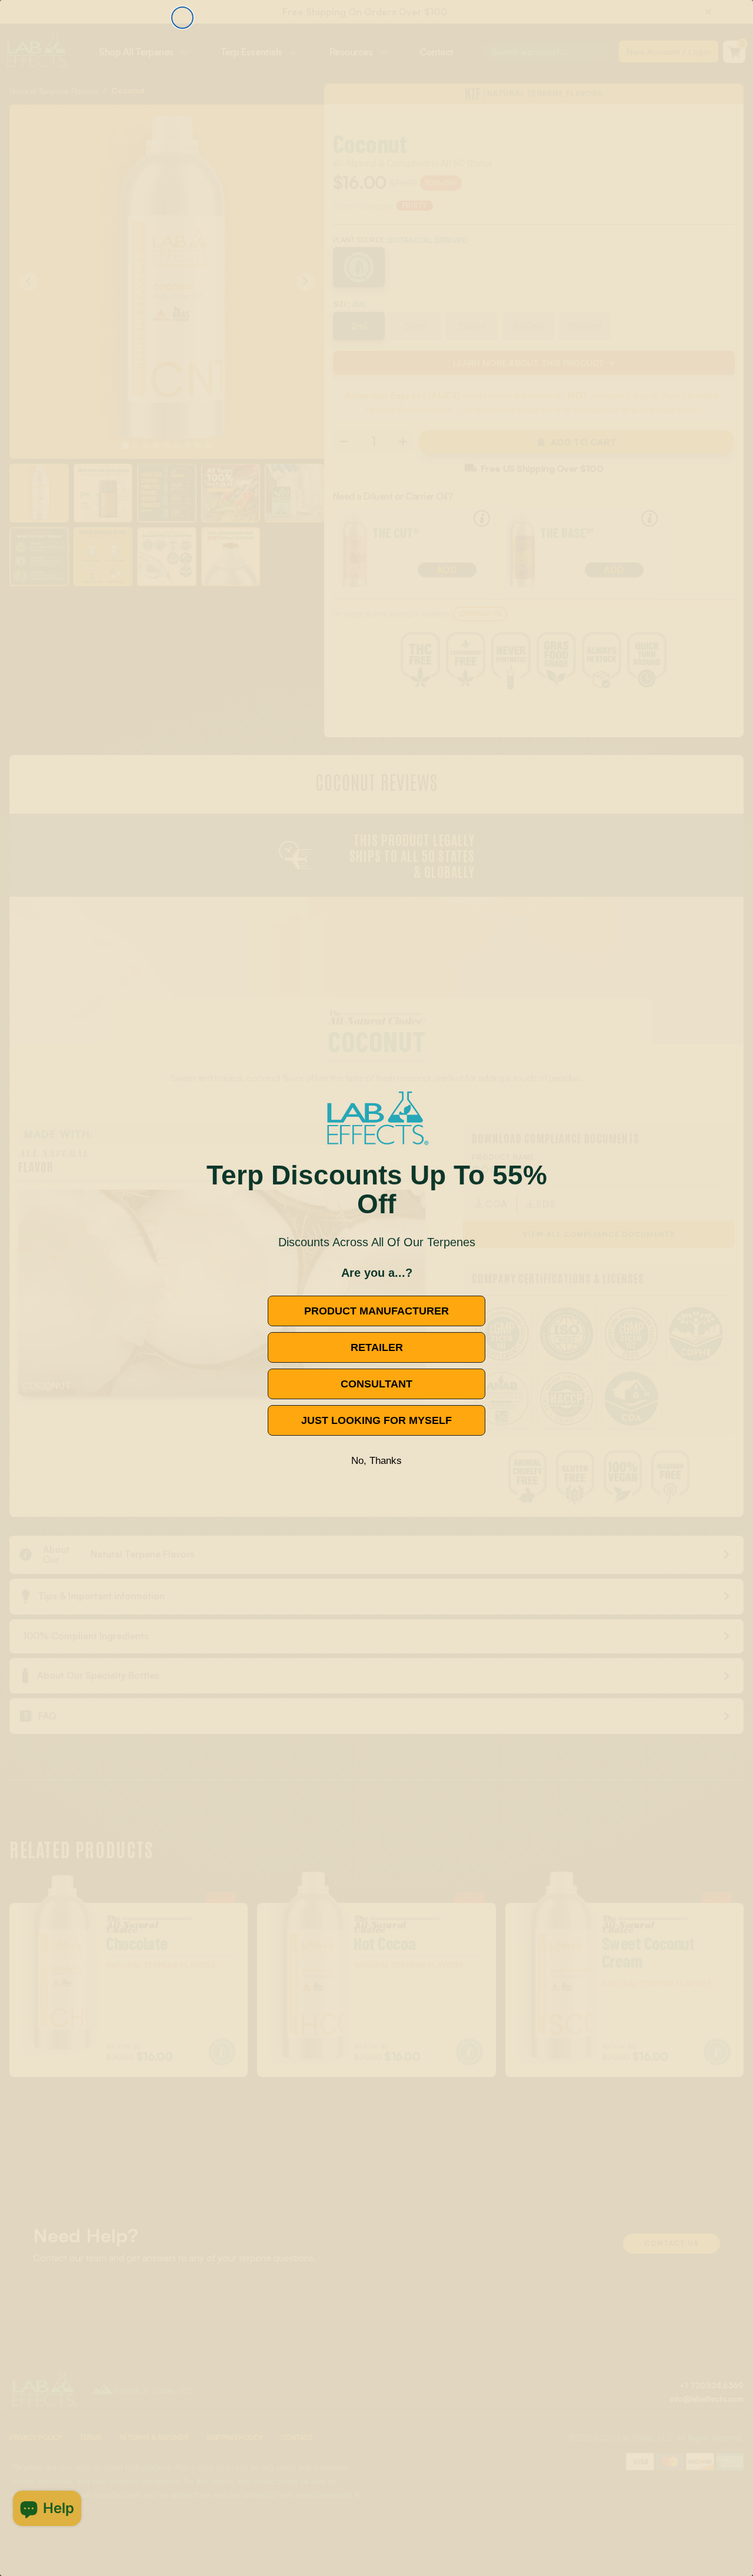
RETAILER (377, 1347)
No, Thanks (376, 1461)
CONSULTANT (376, 1384)
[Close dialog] (182, 18)
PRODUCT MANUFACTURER (376, 1311)
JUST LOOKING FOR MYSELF (376, 1420)
